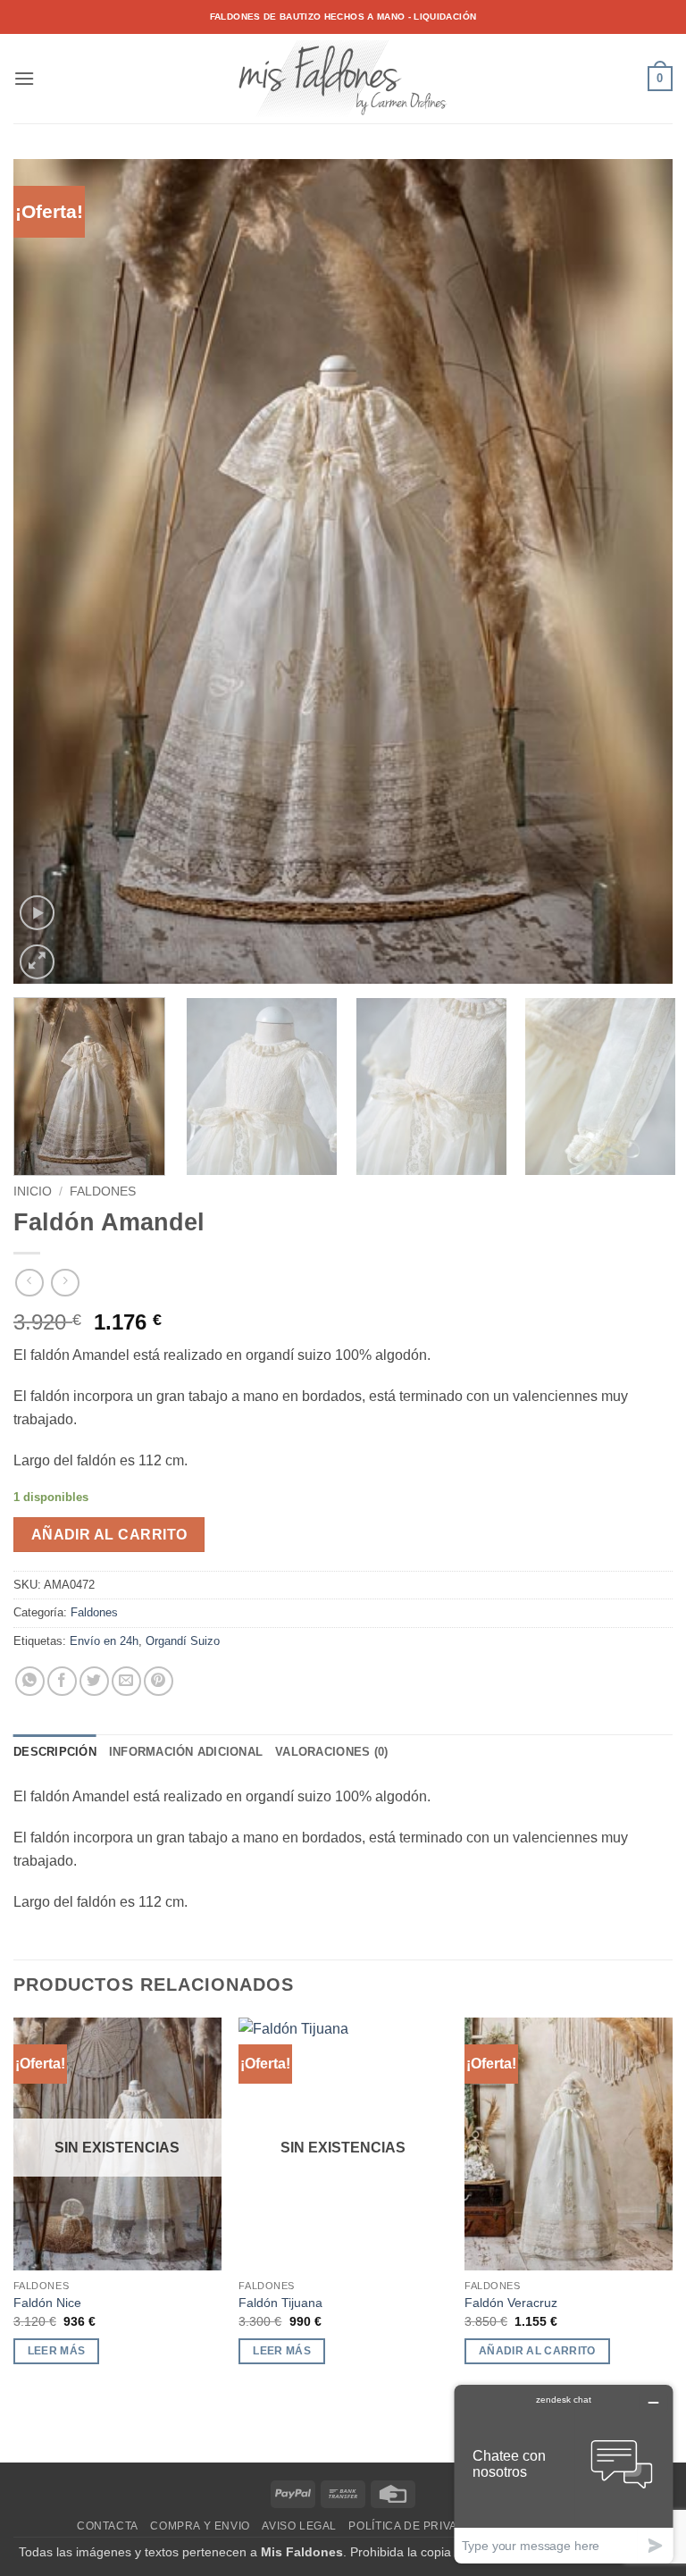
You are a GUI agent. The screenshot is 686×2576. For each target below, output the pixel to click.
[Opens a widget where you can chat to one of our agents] (564, 2474)
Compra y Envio (200, 2526)
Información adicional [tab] (186, 1752)
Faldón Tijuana (280, 2303)
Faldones (103, 1192)
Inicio (33, 1192)
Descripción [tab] (55, 1752)
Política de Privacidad (421, 2526)
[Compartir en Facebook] (62, 1681)
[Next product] (29, 1283)
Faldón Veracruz (511, 2303)
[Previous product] (65, 1283)
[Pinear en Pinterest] (159, 1681)
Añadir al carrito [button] (537, 2351)
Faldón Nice (47, 2303)
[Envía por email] (126, 1681)
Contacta (108, 2526)
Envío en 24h (104, 1641)
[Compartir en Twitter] (94, 1681)
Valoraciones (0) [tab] (331, 1752)
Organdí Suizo (183, 1641)
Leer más (57, 2351)
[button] (24, 78)
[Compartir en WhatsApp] (30, 1681)
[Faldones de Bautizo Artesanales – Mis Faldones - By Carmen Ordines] (343, 79)
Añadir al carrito (109, 1535)
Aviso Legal (299, 2526)
